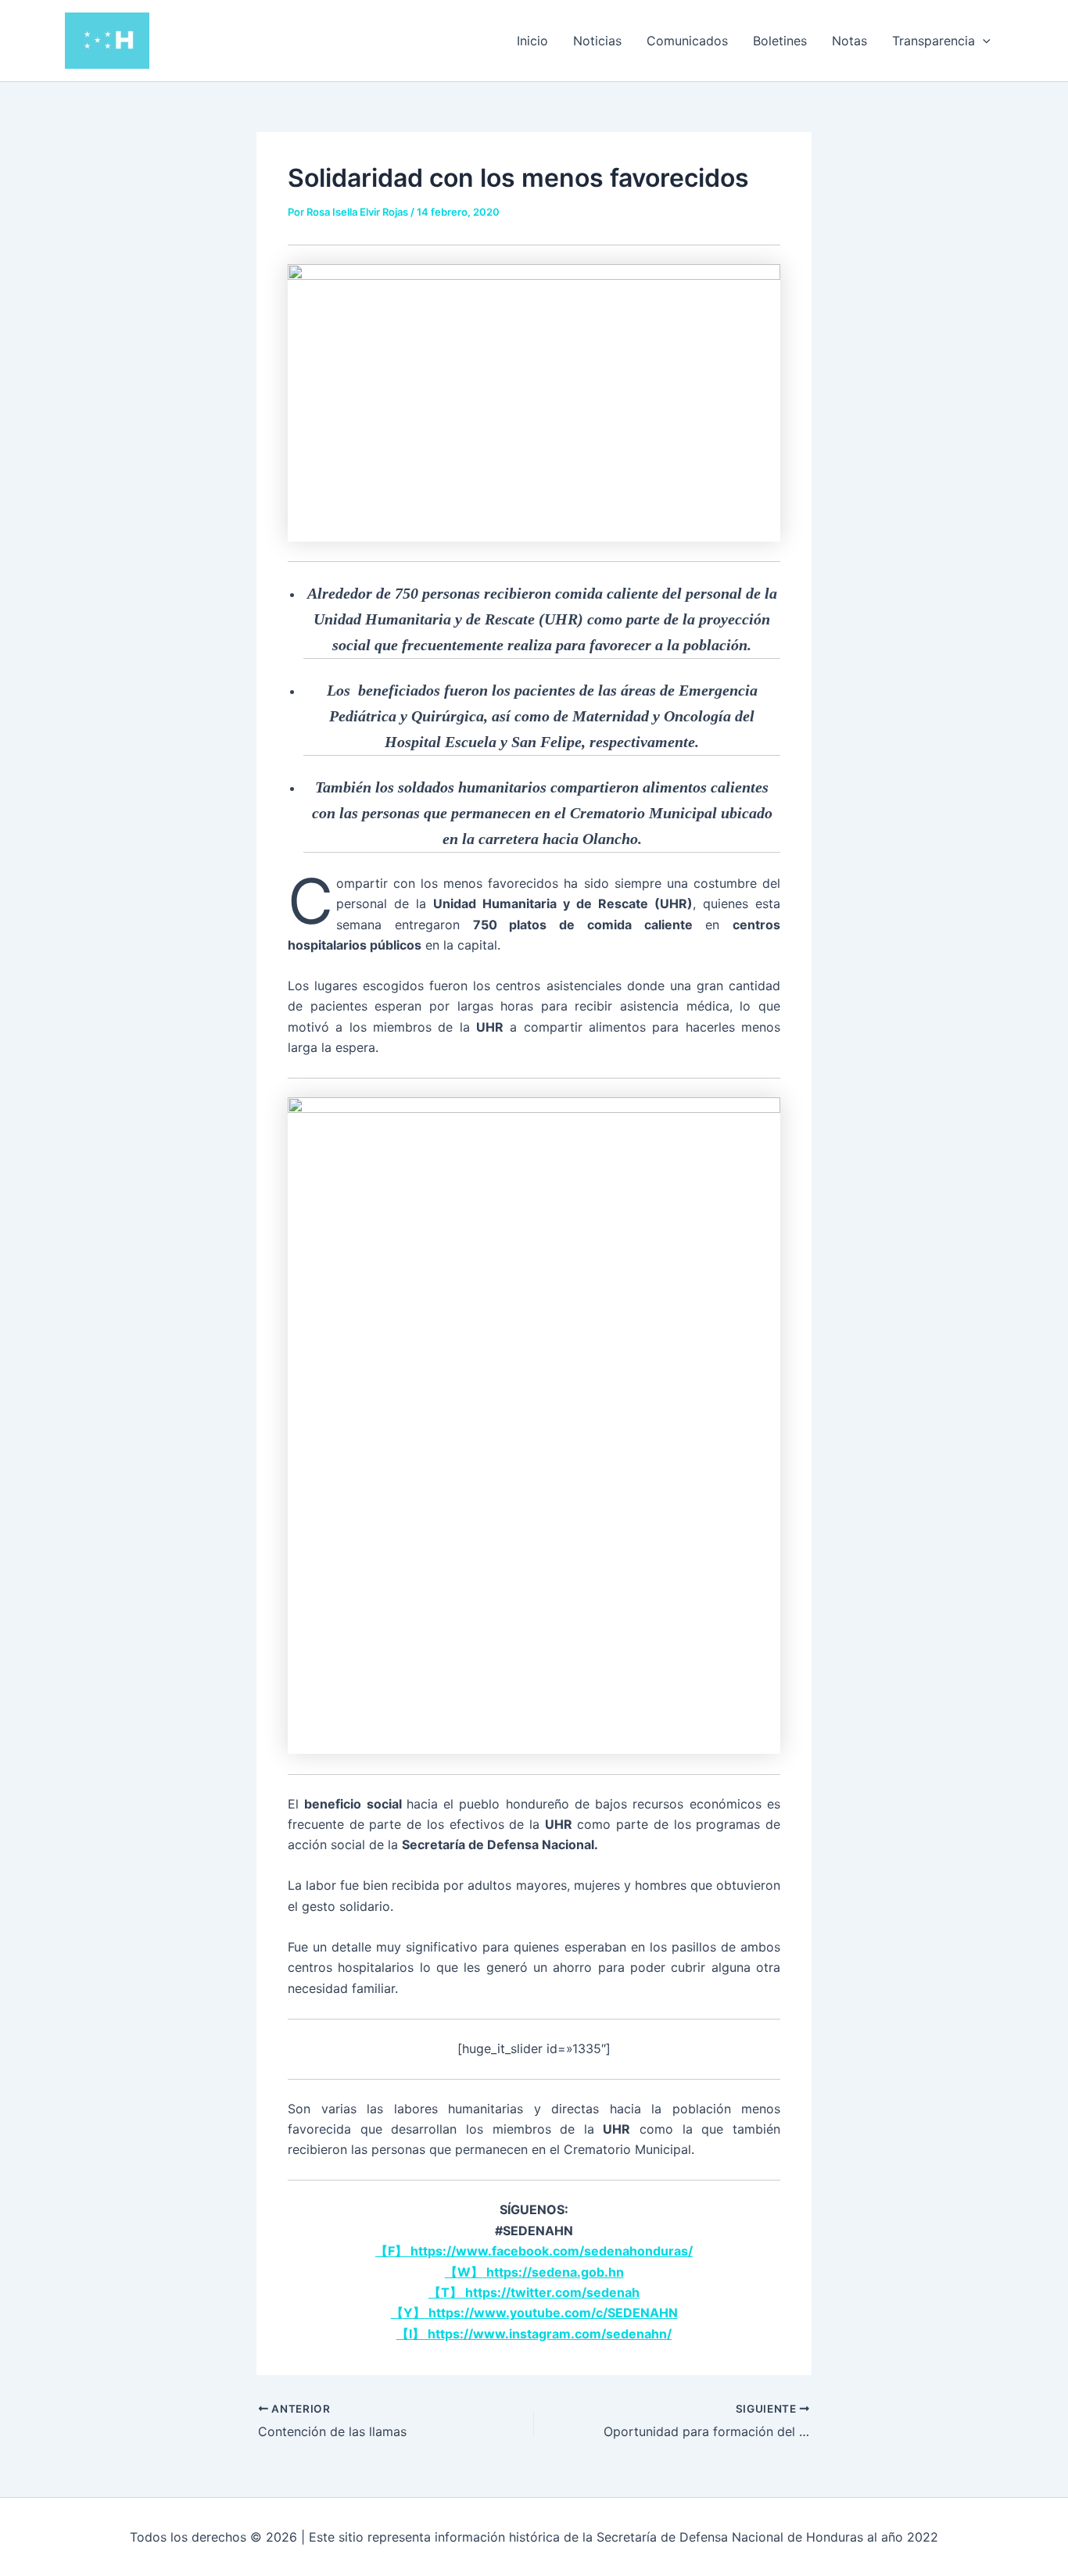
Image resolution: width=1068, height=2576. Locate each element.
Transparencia (934, 41)
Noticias (597, 41)
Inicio (532, 41)
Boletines (780, 41)
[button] (983, 41)
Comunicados (687, 41)
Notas (849, 41)
